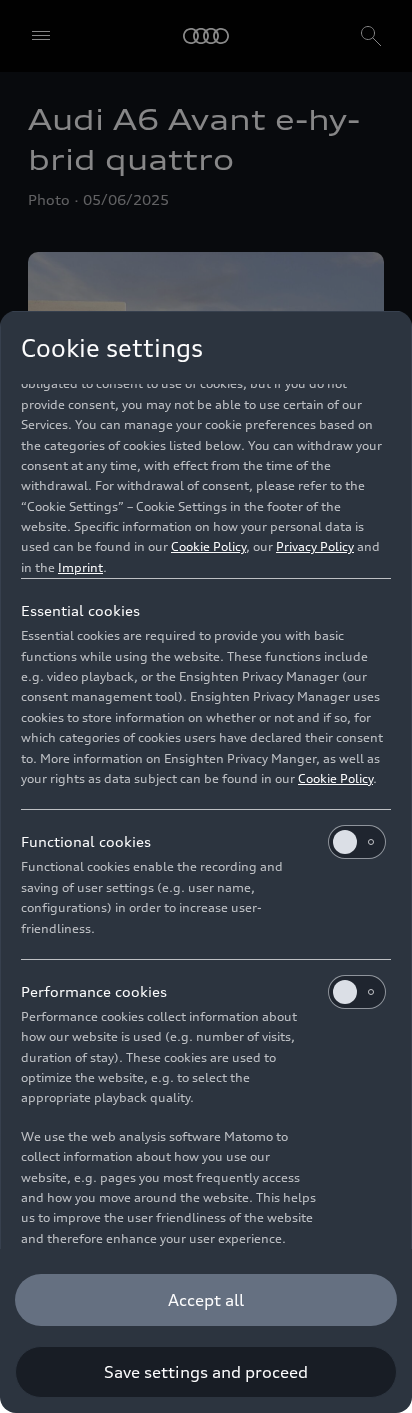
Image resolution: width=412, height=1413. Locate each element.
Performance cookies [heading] (94, 991)
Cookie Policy (208, 546)
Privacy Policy (315, 546)
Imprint (80, 567)
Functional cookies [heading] (86, 841)
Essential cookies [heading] (80, 610)
